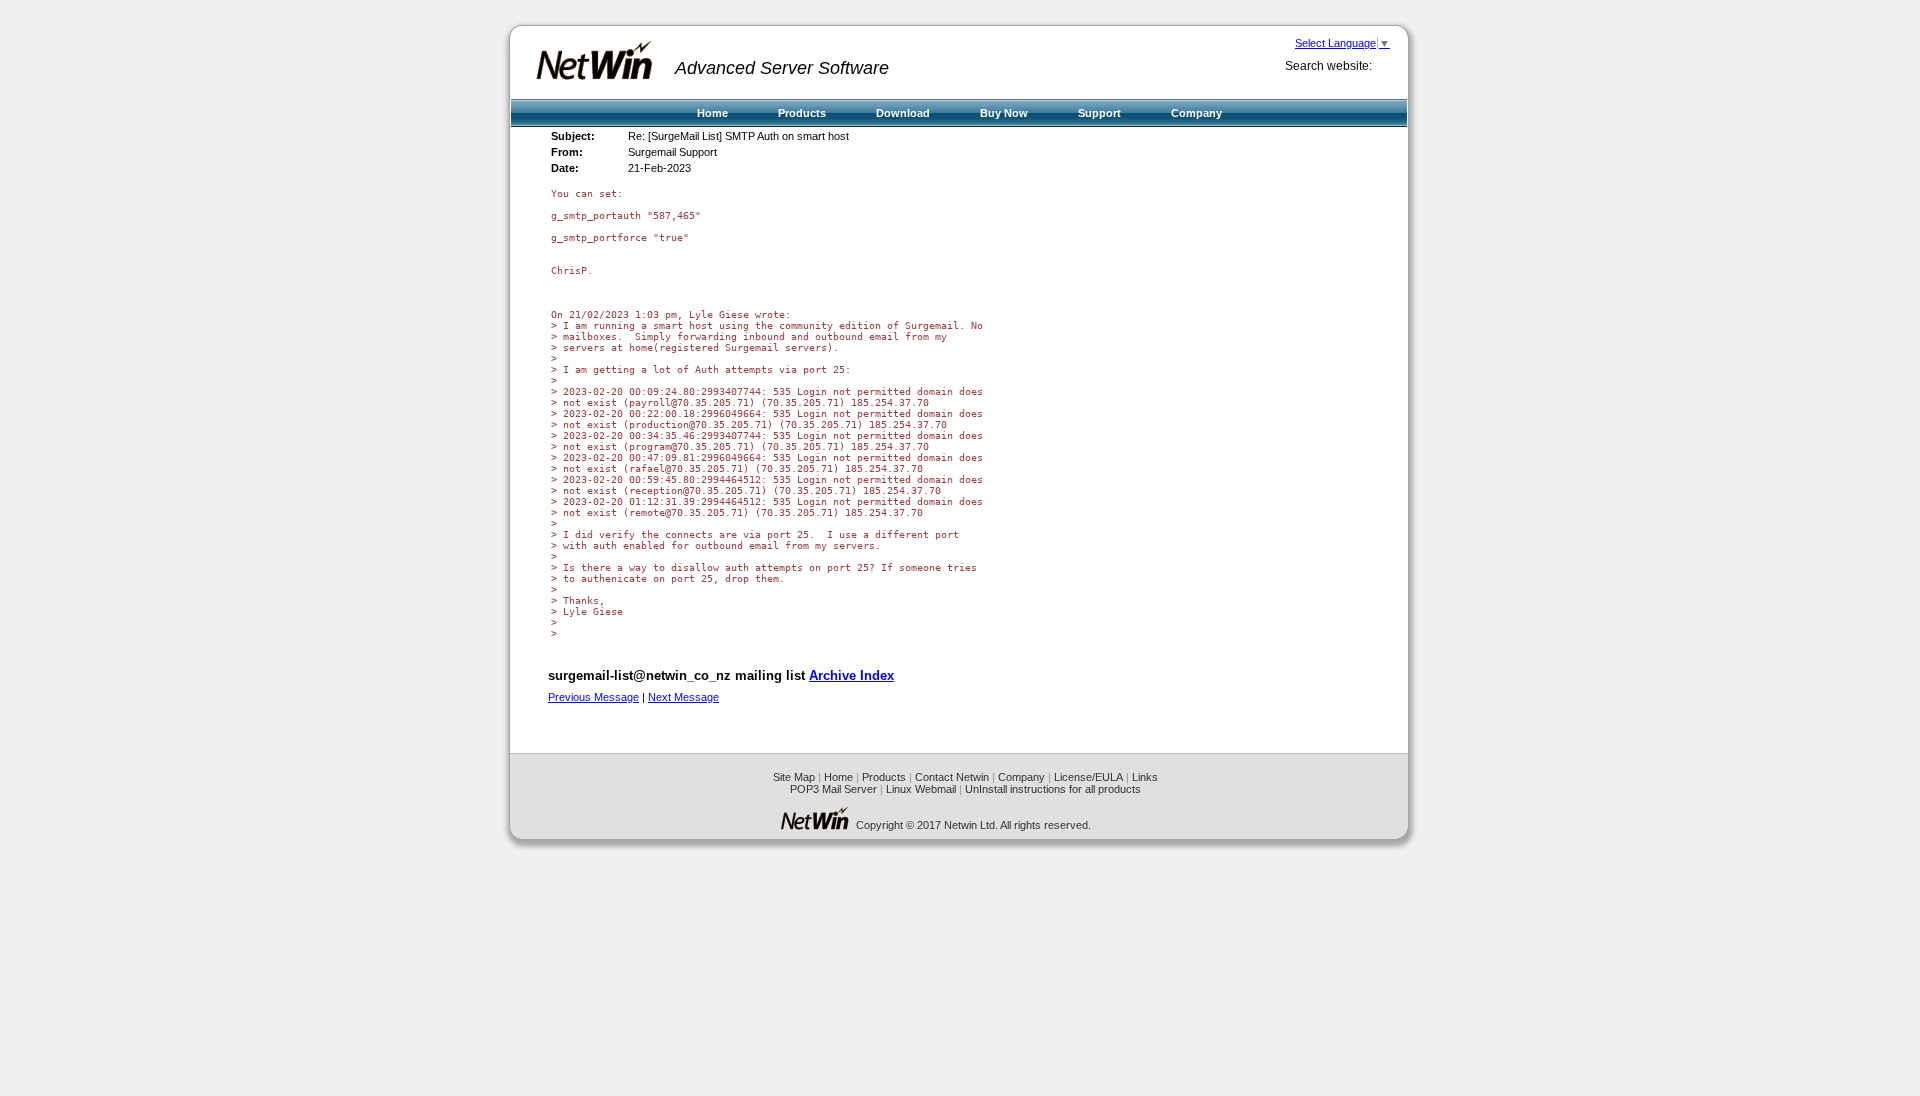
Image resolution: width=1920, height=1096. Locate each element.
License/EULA (1088, 777)
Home (712, 113)
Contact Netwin (952, 777)
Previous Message (593, 697)
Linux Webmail (921, 789)
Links (1145, 777)
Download (903, 113)
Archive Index (851, 675)
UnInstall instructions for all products (1053, 789)
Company (1196, 113)
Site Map (794, 777)
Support (1099, 113)
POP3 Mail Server (833, 789)
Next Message (683, 697)
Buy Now (1004, 113)
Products (802, 113)
